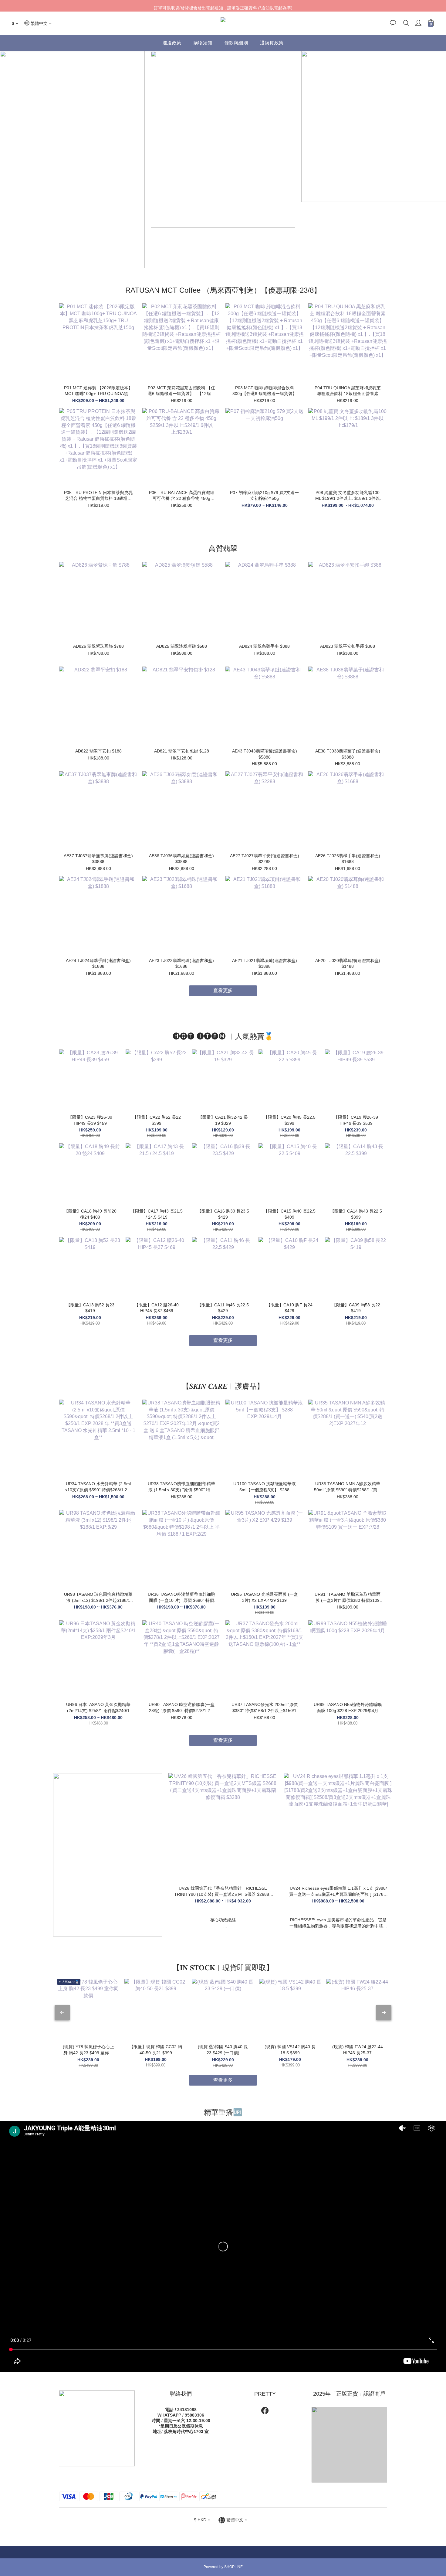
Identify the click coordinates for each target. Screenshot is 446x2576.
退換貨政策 (272, 43)
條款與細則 (236, 43)
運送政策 (172, 43)
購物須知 (203, 43)
